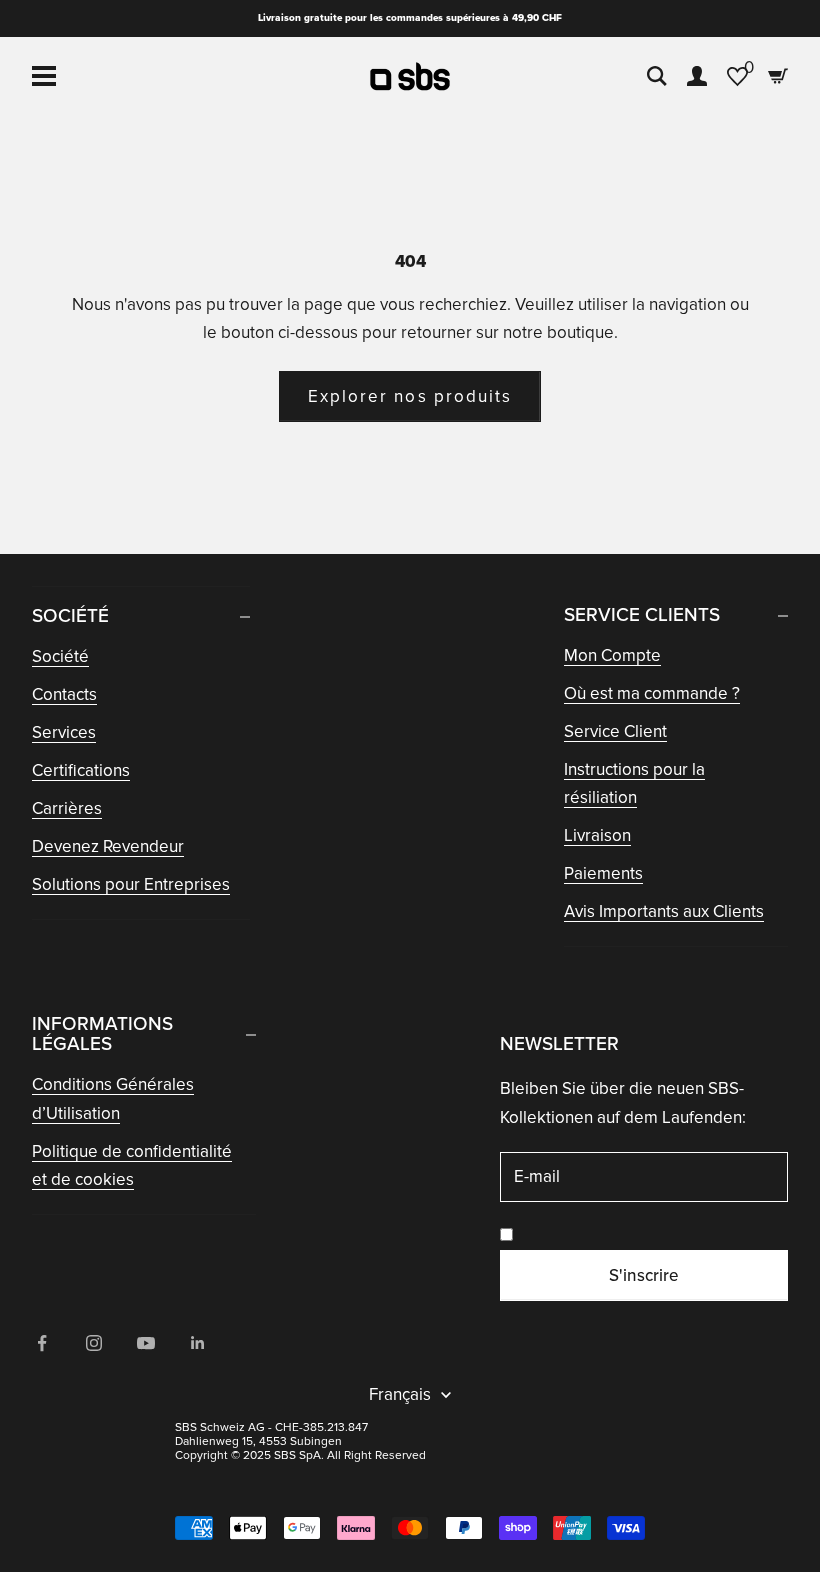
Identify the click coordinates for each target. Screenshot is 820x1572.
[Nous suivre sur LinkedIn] (198, 1343)
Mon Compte (612, 655)
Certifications (81, 770)
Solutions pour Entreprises (131, 884)
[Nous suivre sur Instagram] (94, 1343)
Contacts (64, 694)
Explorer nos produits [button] (410, 396)
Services (64, 732)
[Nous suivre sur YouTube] (146, 1343)
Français (400, 1395)
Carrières (67, 808)
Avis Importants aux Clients (664, 911)
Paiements (603, 873)
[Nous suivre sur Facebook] (42, 1343)
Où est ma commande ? (652, 693)
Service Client (615, 731)
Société (60, 656)
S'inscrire (644, 1275)
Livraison (597, 835)
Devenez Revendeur (108, 846)
